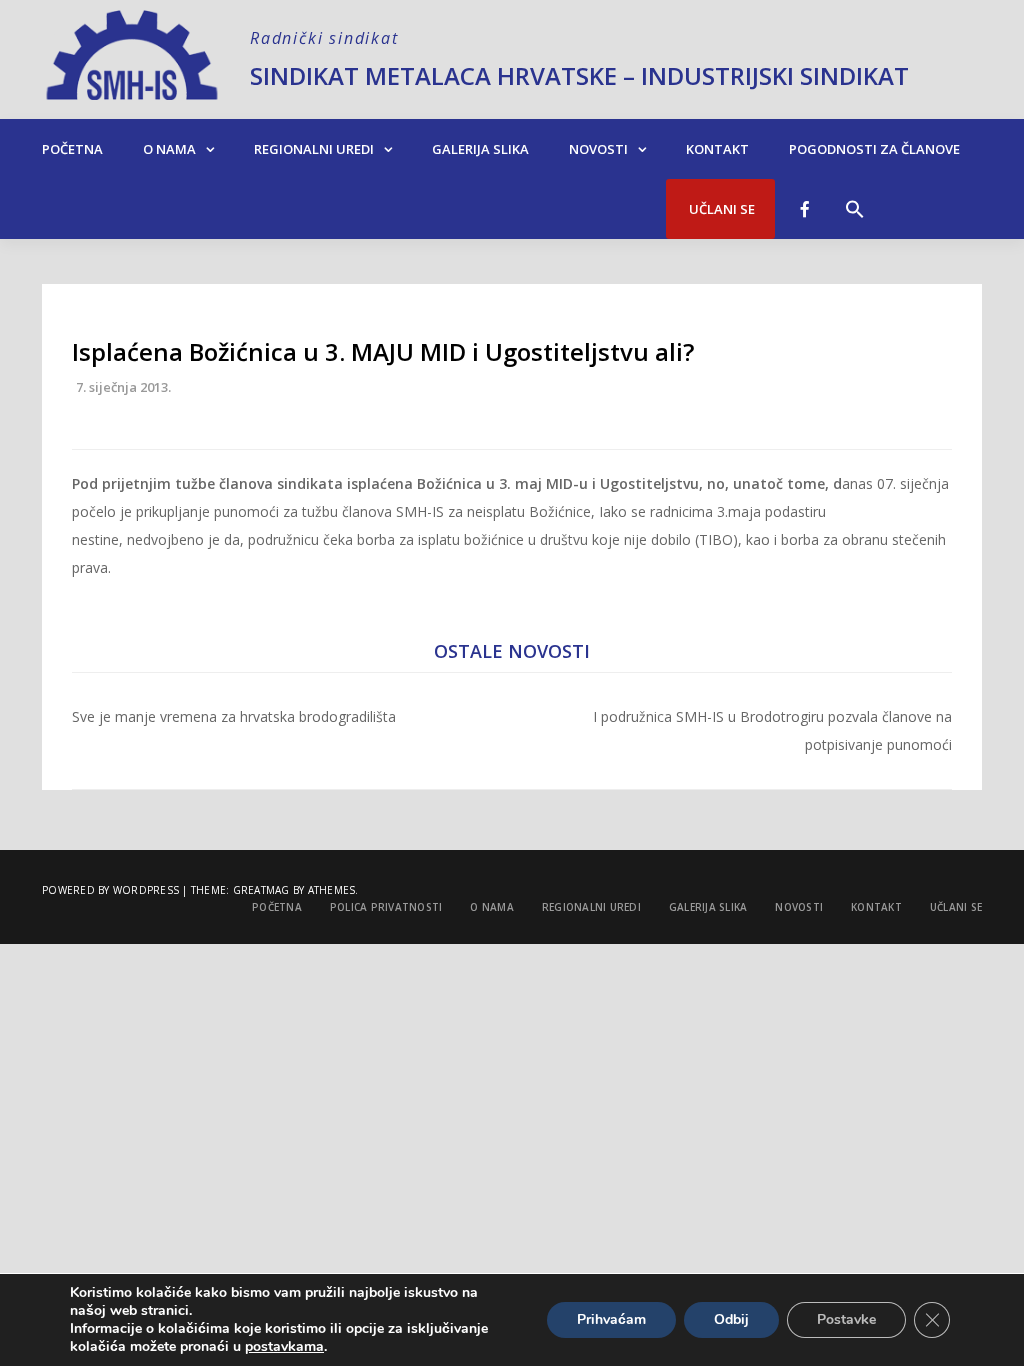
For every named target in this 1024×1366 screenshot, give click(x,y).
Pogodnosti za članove (874, 149)
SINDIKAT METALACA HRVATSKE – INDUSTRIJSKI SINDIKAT (579, 75)
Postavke (846, 1319)
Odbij (731, 1319)
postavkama (284, 1347)
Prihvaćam (611, 1319)
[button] (855, 199)
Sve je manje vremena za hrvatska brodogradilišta (234, 716)
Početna (72, 149)
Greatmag (261, 890)
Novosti (598, 149)
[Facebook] (805, 209)
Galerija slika (480, 149)
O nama (169, 149)
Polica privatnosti (386, 907)
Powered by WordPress (110, 890)
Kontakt (717, 149)
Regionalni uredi (314, 149)
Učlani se (720, 209)
